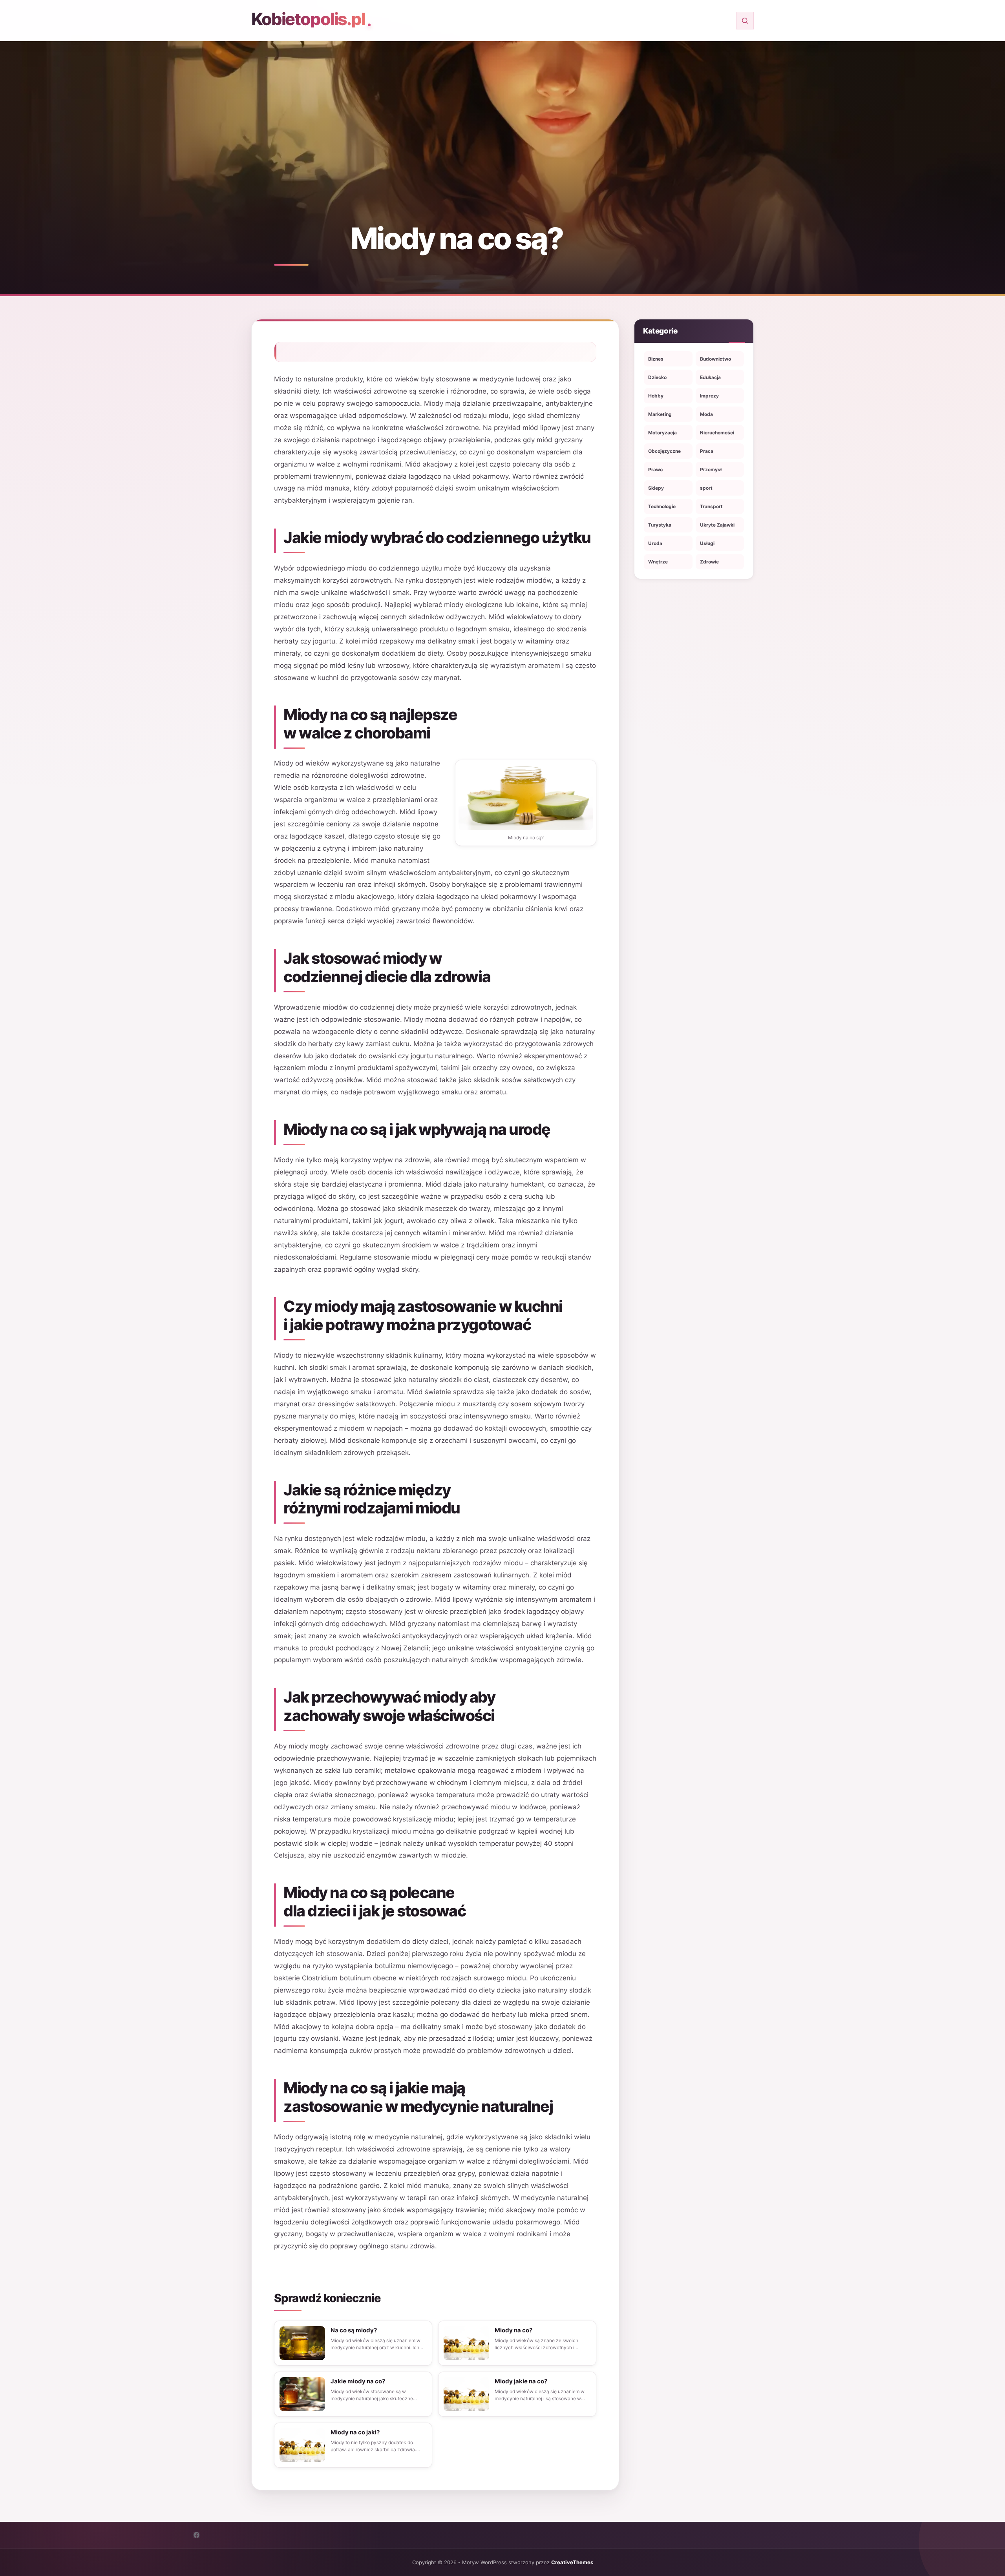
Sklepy (656, 488)
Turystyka (660, 525)
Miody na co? (513, 2330)
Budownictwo (715, 359)
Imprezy (709, 396)
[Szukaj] (745, 21)
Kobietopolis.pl (308, 19)
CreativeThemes (572, 2562)
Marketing (660, 414)
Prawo (655, 469)
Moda (706, 414)
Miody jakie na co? (521, 2381)
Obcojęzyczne (664, 451)
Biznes (656, 359)
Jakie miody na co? (358, 2381)
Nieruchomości (717, 433)
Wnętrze (658, 562)
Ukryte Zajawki (717, 525)
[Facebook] (196, 2535)
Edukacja (710, 377)
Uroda (655, 543)
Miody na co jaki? (355, 2432)
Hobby (656, 396)
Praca (707, 451)
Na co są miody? (354, 2330)
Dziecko (657, 377)
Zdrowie (709, 562)
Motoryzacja (662, 433)
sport (706, 488)
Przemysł (711, 469)
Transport (711, 506)
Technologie (662, 506)
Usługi (707, 543)
